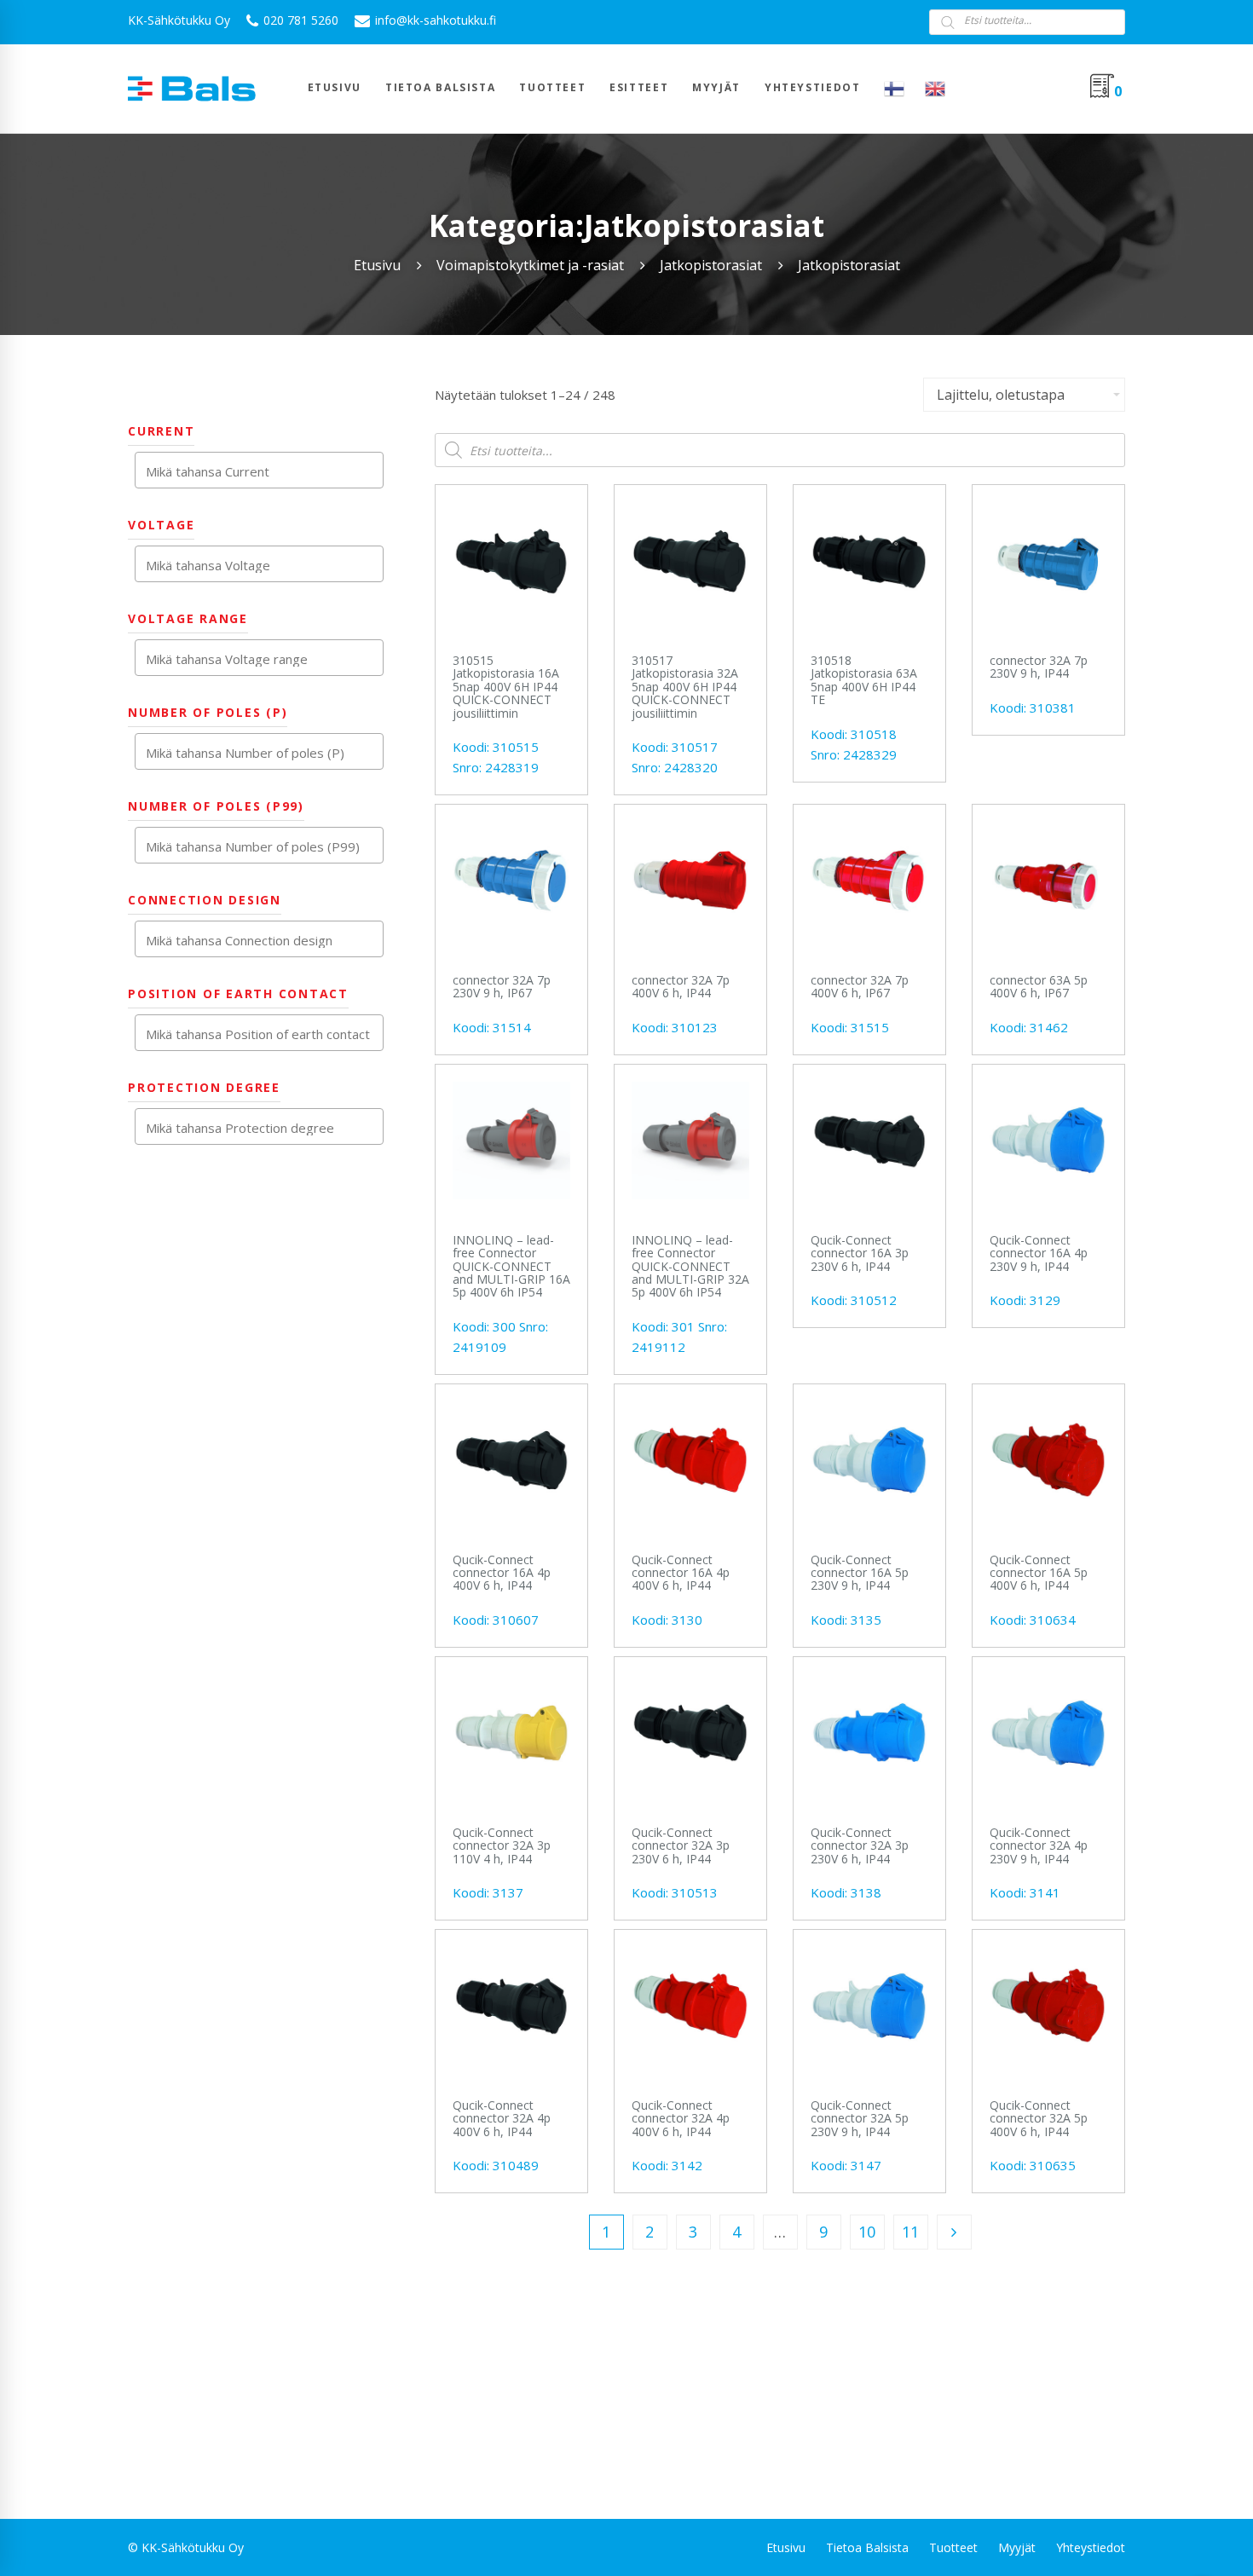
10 (867, 2232)
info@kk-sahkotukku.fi (434, 20)
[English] (935, 89)
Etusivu (377, 265)
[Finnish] (894, 89)
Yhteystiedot (1091, 2547)
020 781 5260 (299, 20)
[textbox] (263, 471)
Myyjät (1017, 2547)
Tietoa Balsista (867, 2547)
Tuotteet (953, 2547)
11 (910, 2232)
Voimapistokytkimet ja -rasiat (530, 265)
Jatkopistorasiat (711, 265)
